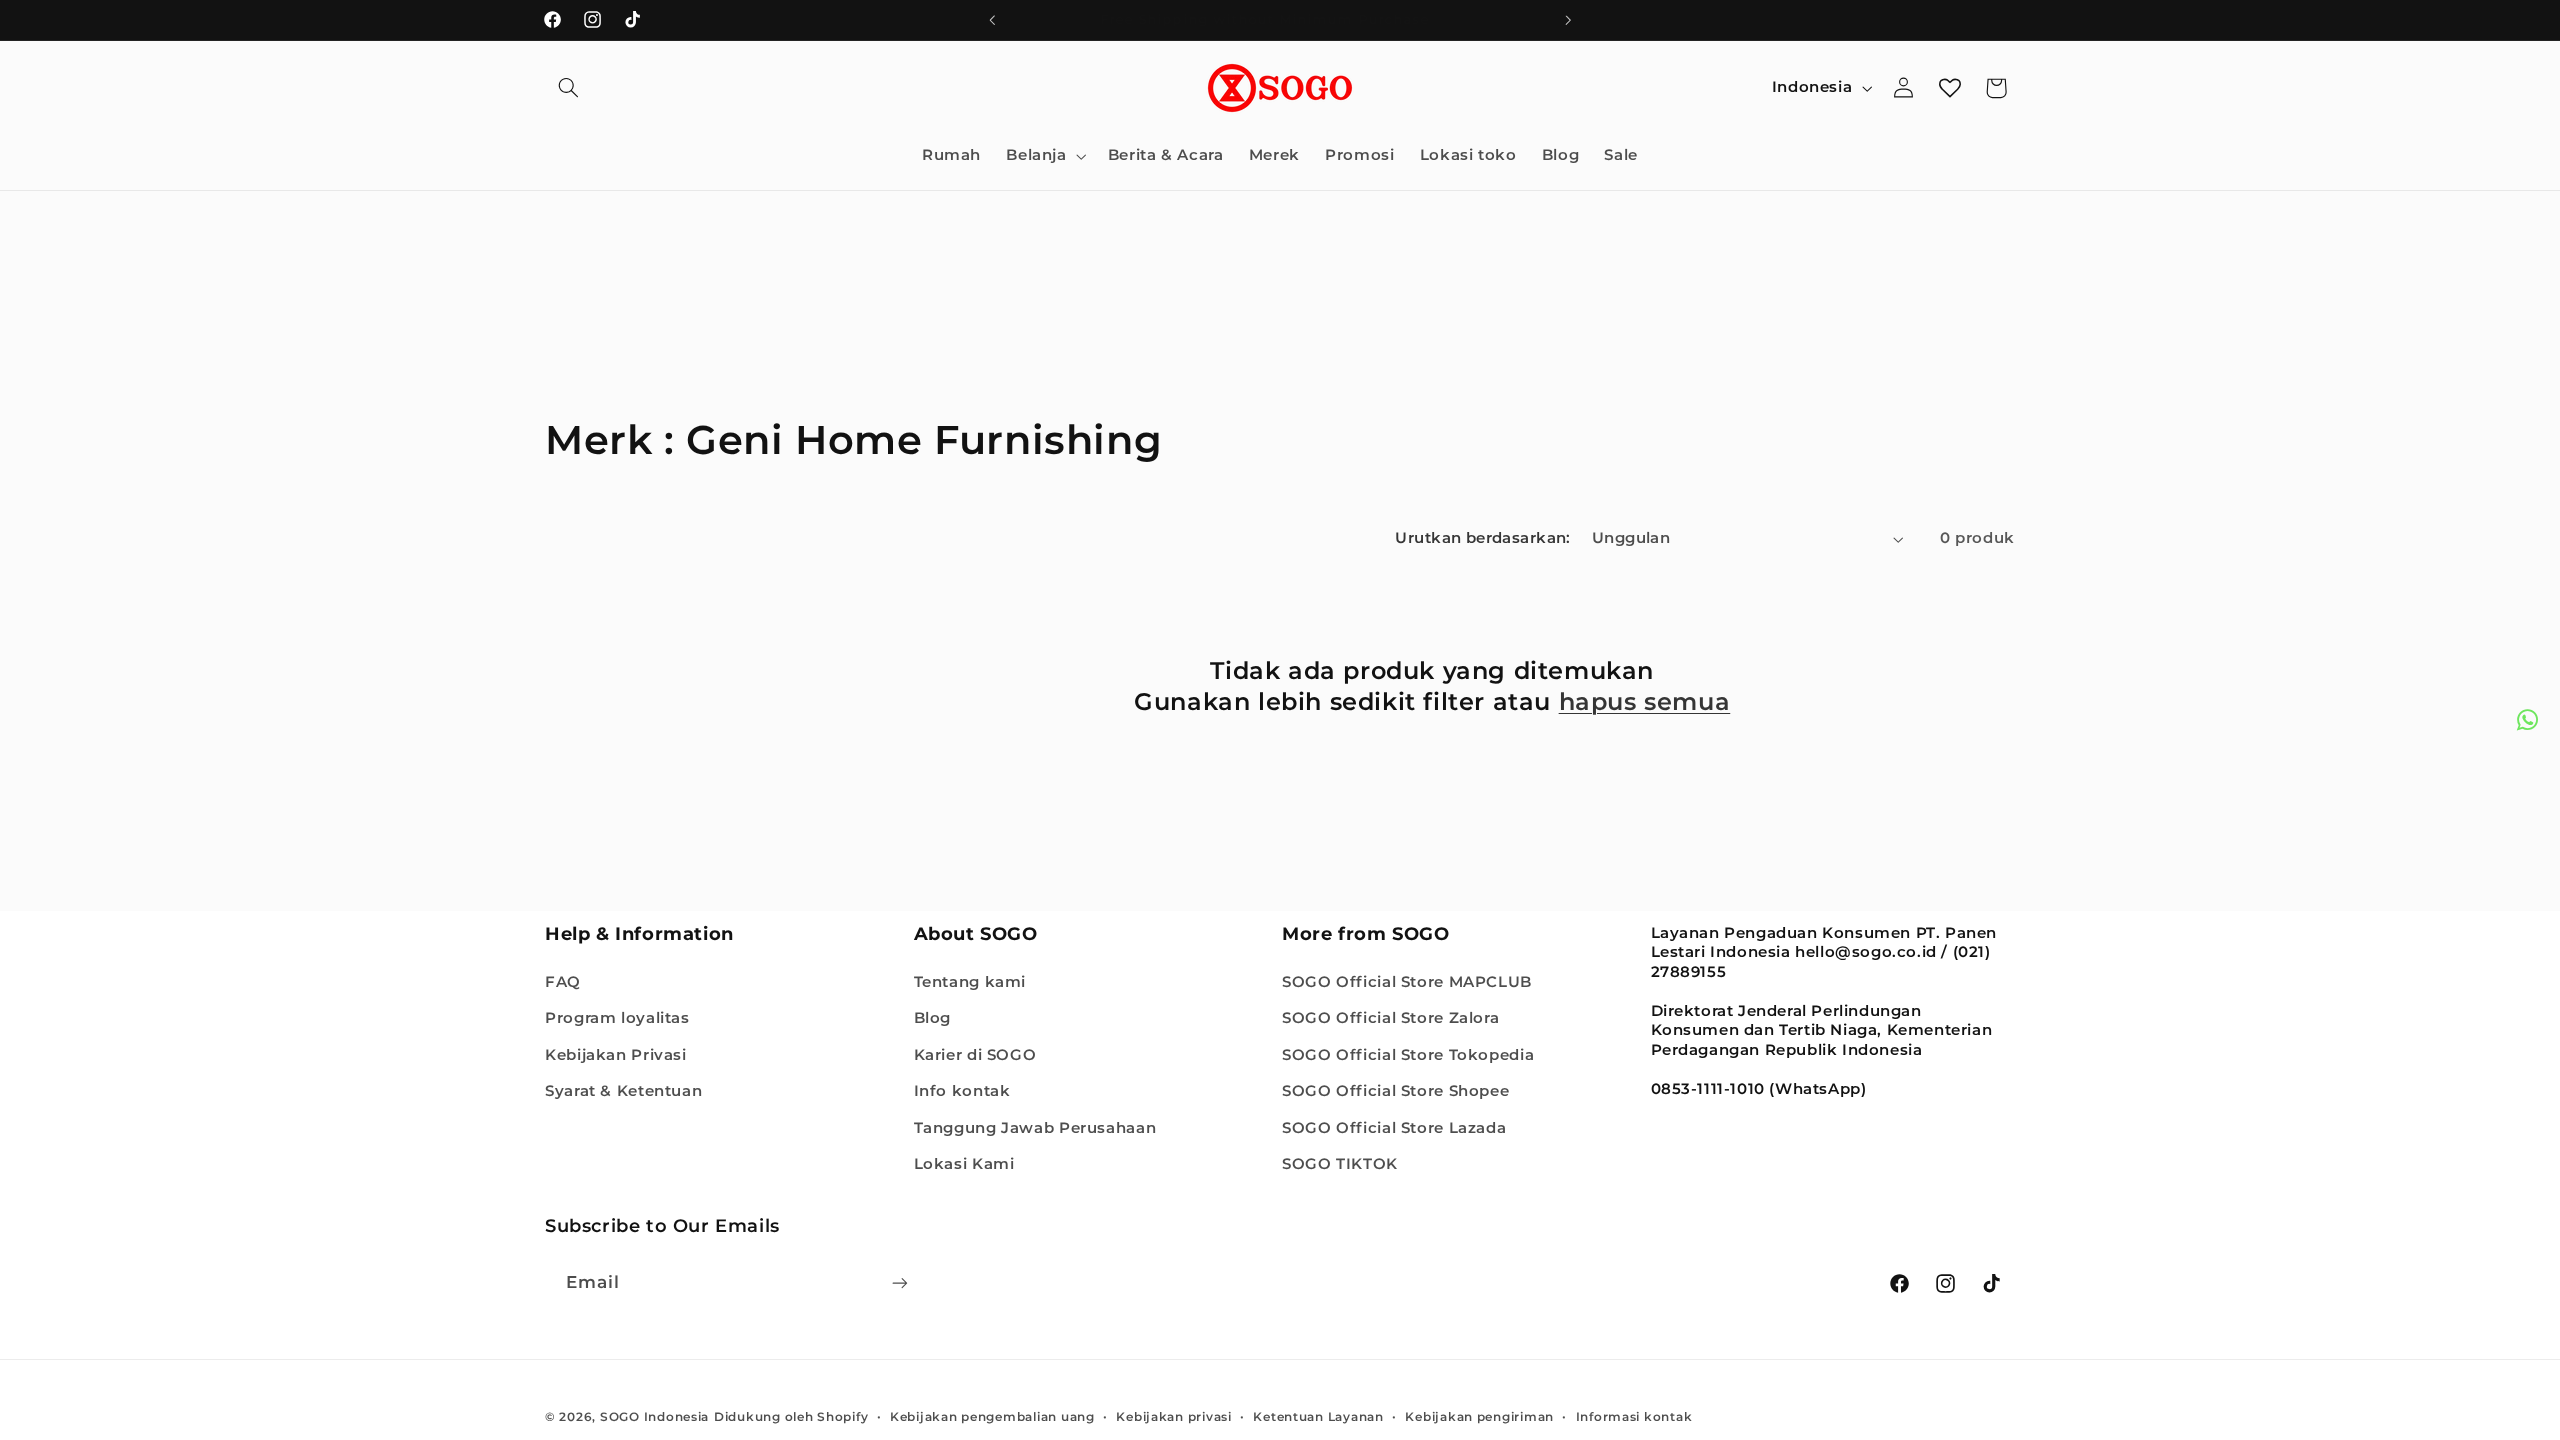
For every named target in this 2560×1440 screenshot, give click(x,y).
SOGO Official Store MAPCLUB (1407, 982)
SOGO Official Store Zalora (1390, 1018)
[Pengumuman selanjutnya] (1568, 20)
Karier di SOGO (975, 1055)
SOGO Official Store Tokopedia (1408, 1055)
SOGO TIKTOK (1340, 1164)
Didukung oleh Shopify (791, 1417)
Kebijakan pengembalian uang (992, 1417)
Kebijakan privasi (1174, 1417)
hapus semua (1645, 701)
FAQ (563, 982)
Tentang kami (970, 982)
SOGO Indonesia (654, 1417)
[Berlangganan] (900, 1282)
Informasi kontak (1634, 1417)
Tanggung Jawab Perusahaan (1035, 1128)
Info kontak (962, 1091)
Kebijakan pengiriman (1479, 1417)
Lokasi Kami (964, 1164)
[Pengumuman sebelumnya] (992, 20)
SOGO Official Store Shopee (1395, 1091)
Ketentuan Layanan (1318, 1417)
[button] (568, 88)
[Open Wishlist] (1950, 88)
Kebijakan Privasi (616, 1055)
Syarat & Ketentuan (623, 1091)
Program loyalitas (617, 1018)
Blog (933, 1018)
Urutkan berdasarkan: (1482, 538)
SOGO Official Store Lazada (1394, 1128)
